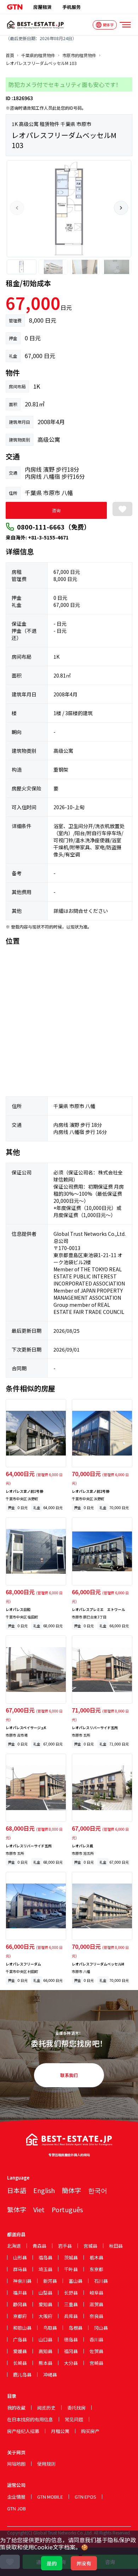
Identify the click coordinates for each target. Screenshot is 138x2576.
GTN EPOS (85, 2497)
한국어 (98, 2190)
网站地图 (16, 2464)
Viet (39, 2209)
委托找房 (76, 2408)
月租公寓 (60, 2431)
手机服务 (71, 7)
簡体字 (71, 2190)
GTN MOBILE (50, 2497)
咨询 (56, 510)
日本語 (17, 2190)
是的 (52, 2563)
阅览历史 (46, 2408)
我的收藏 (16, 2408)
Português (67, 2209)
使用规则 (46, 2464)
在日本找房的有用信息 (30, 2419)
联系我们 (69, 2075)
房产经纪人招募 (23, 2431)
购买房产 (90, 2431)
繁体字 (17, 2209)
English (44, 2190)
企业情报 (16, 2497)
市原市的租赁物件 (79, 55)
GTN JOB (16, 2508)
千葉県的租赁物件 (38, 55)
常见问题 (74, 2419)
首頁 (10, 55)
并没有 (84, 2563)
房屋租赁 (42, 7)
